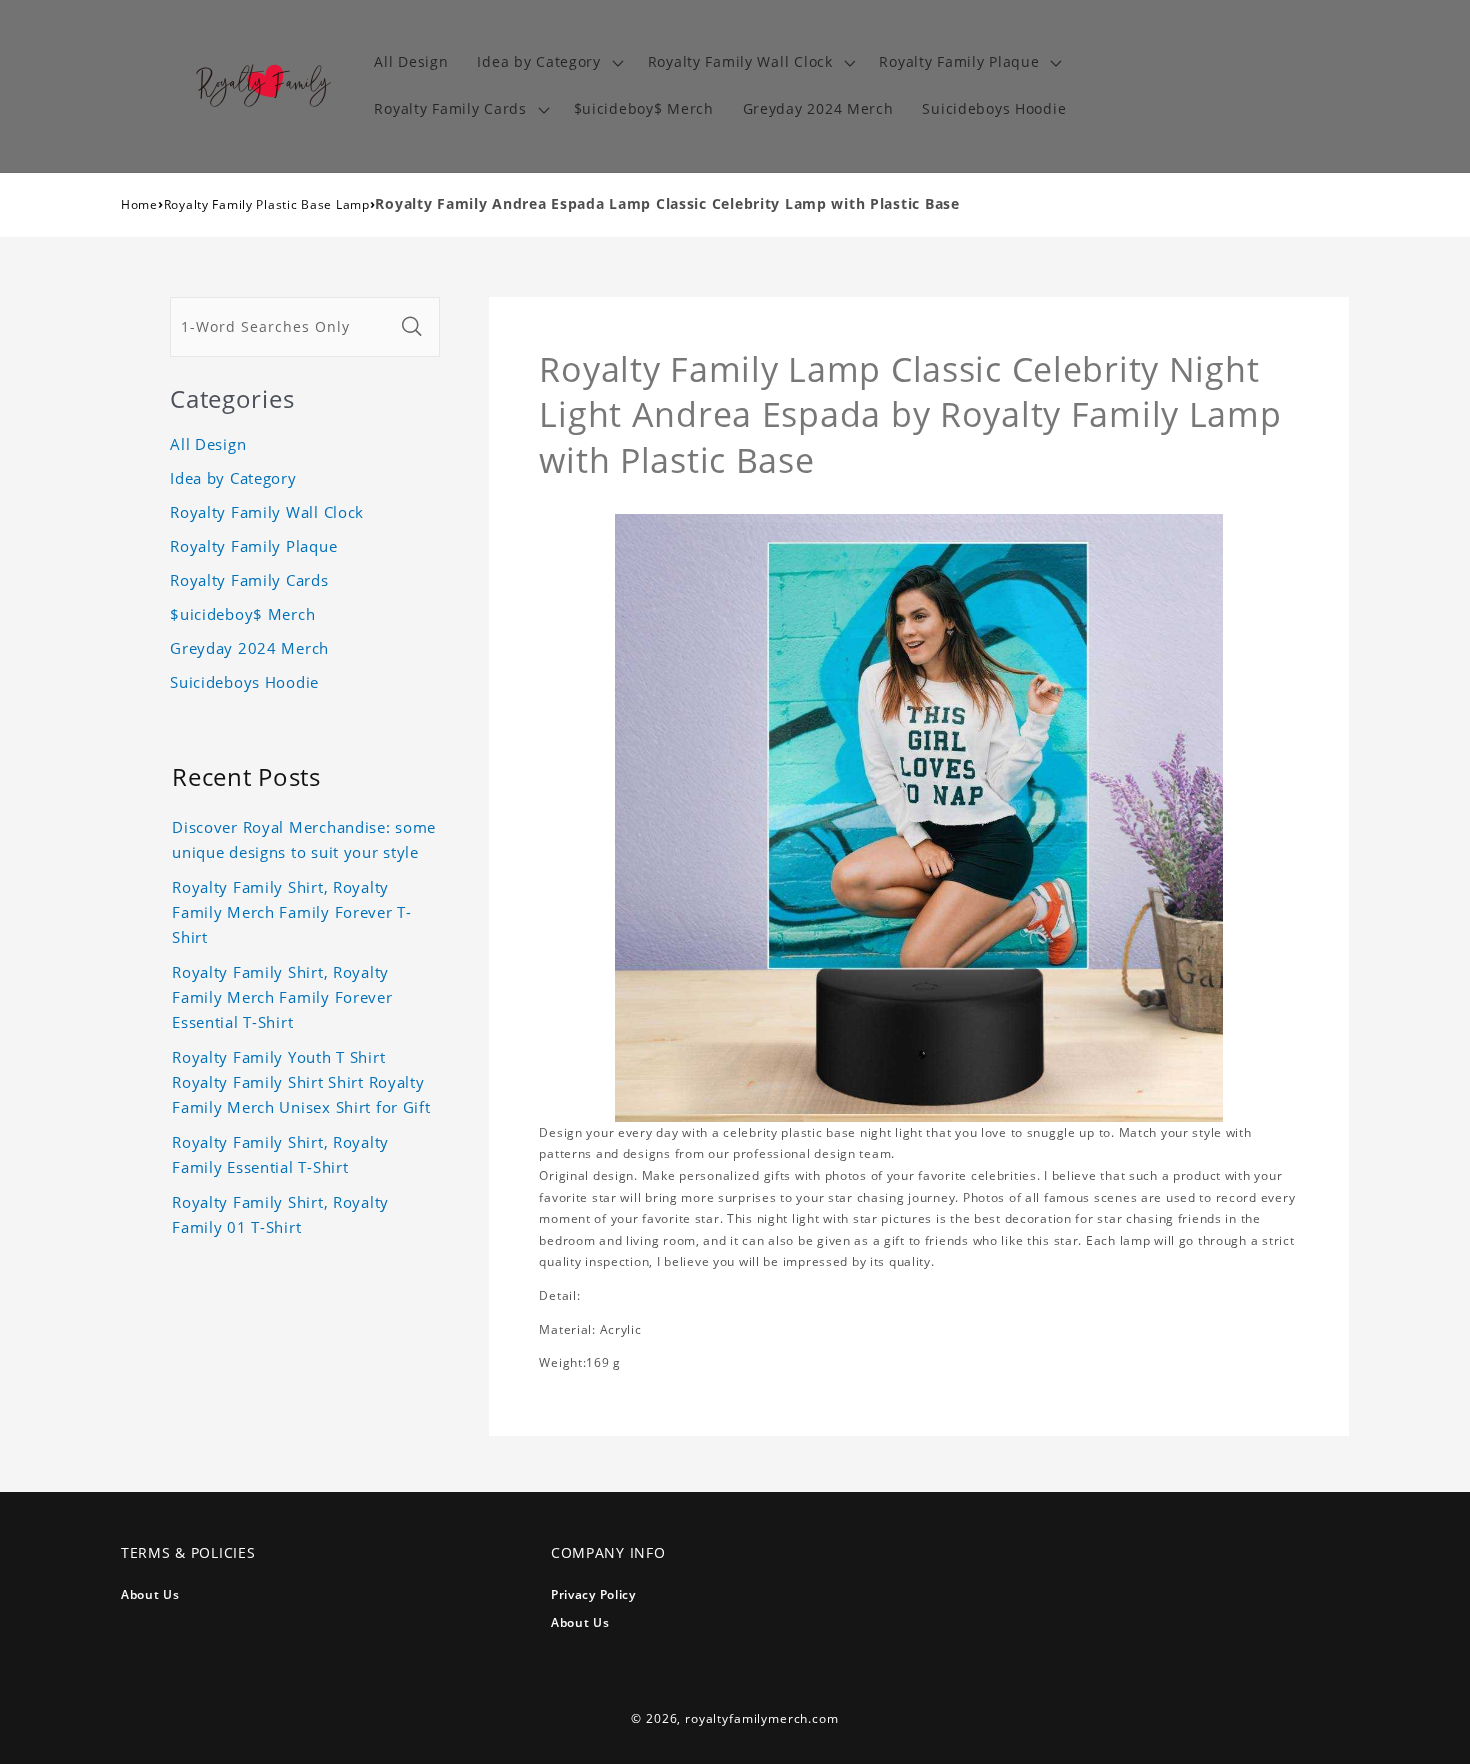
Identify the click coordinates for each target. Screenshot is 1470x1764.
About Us (150, 1594)
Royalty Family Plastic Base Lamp (267, 204)
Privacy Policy (593, 1594)
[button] (548, 62)
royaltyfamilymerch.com (761, 1718)
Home (139, 204)
